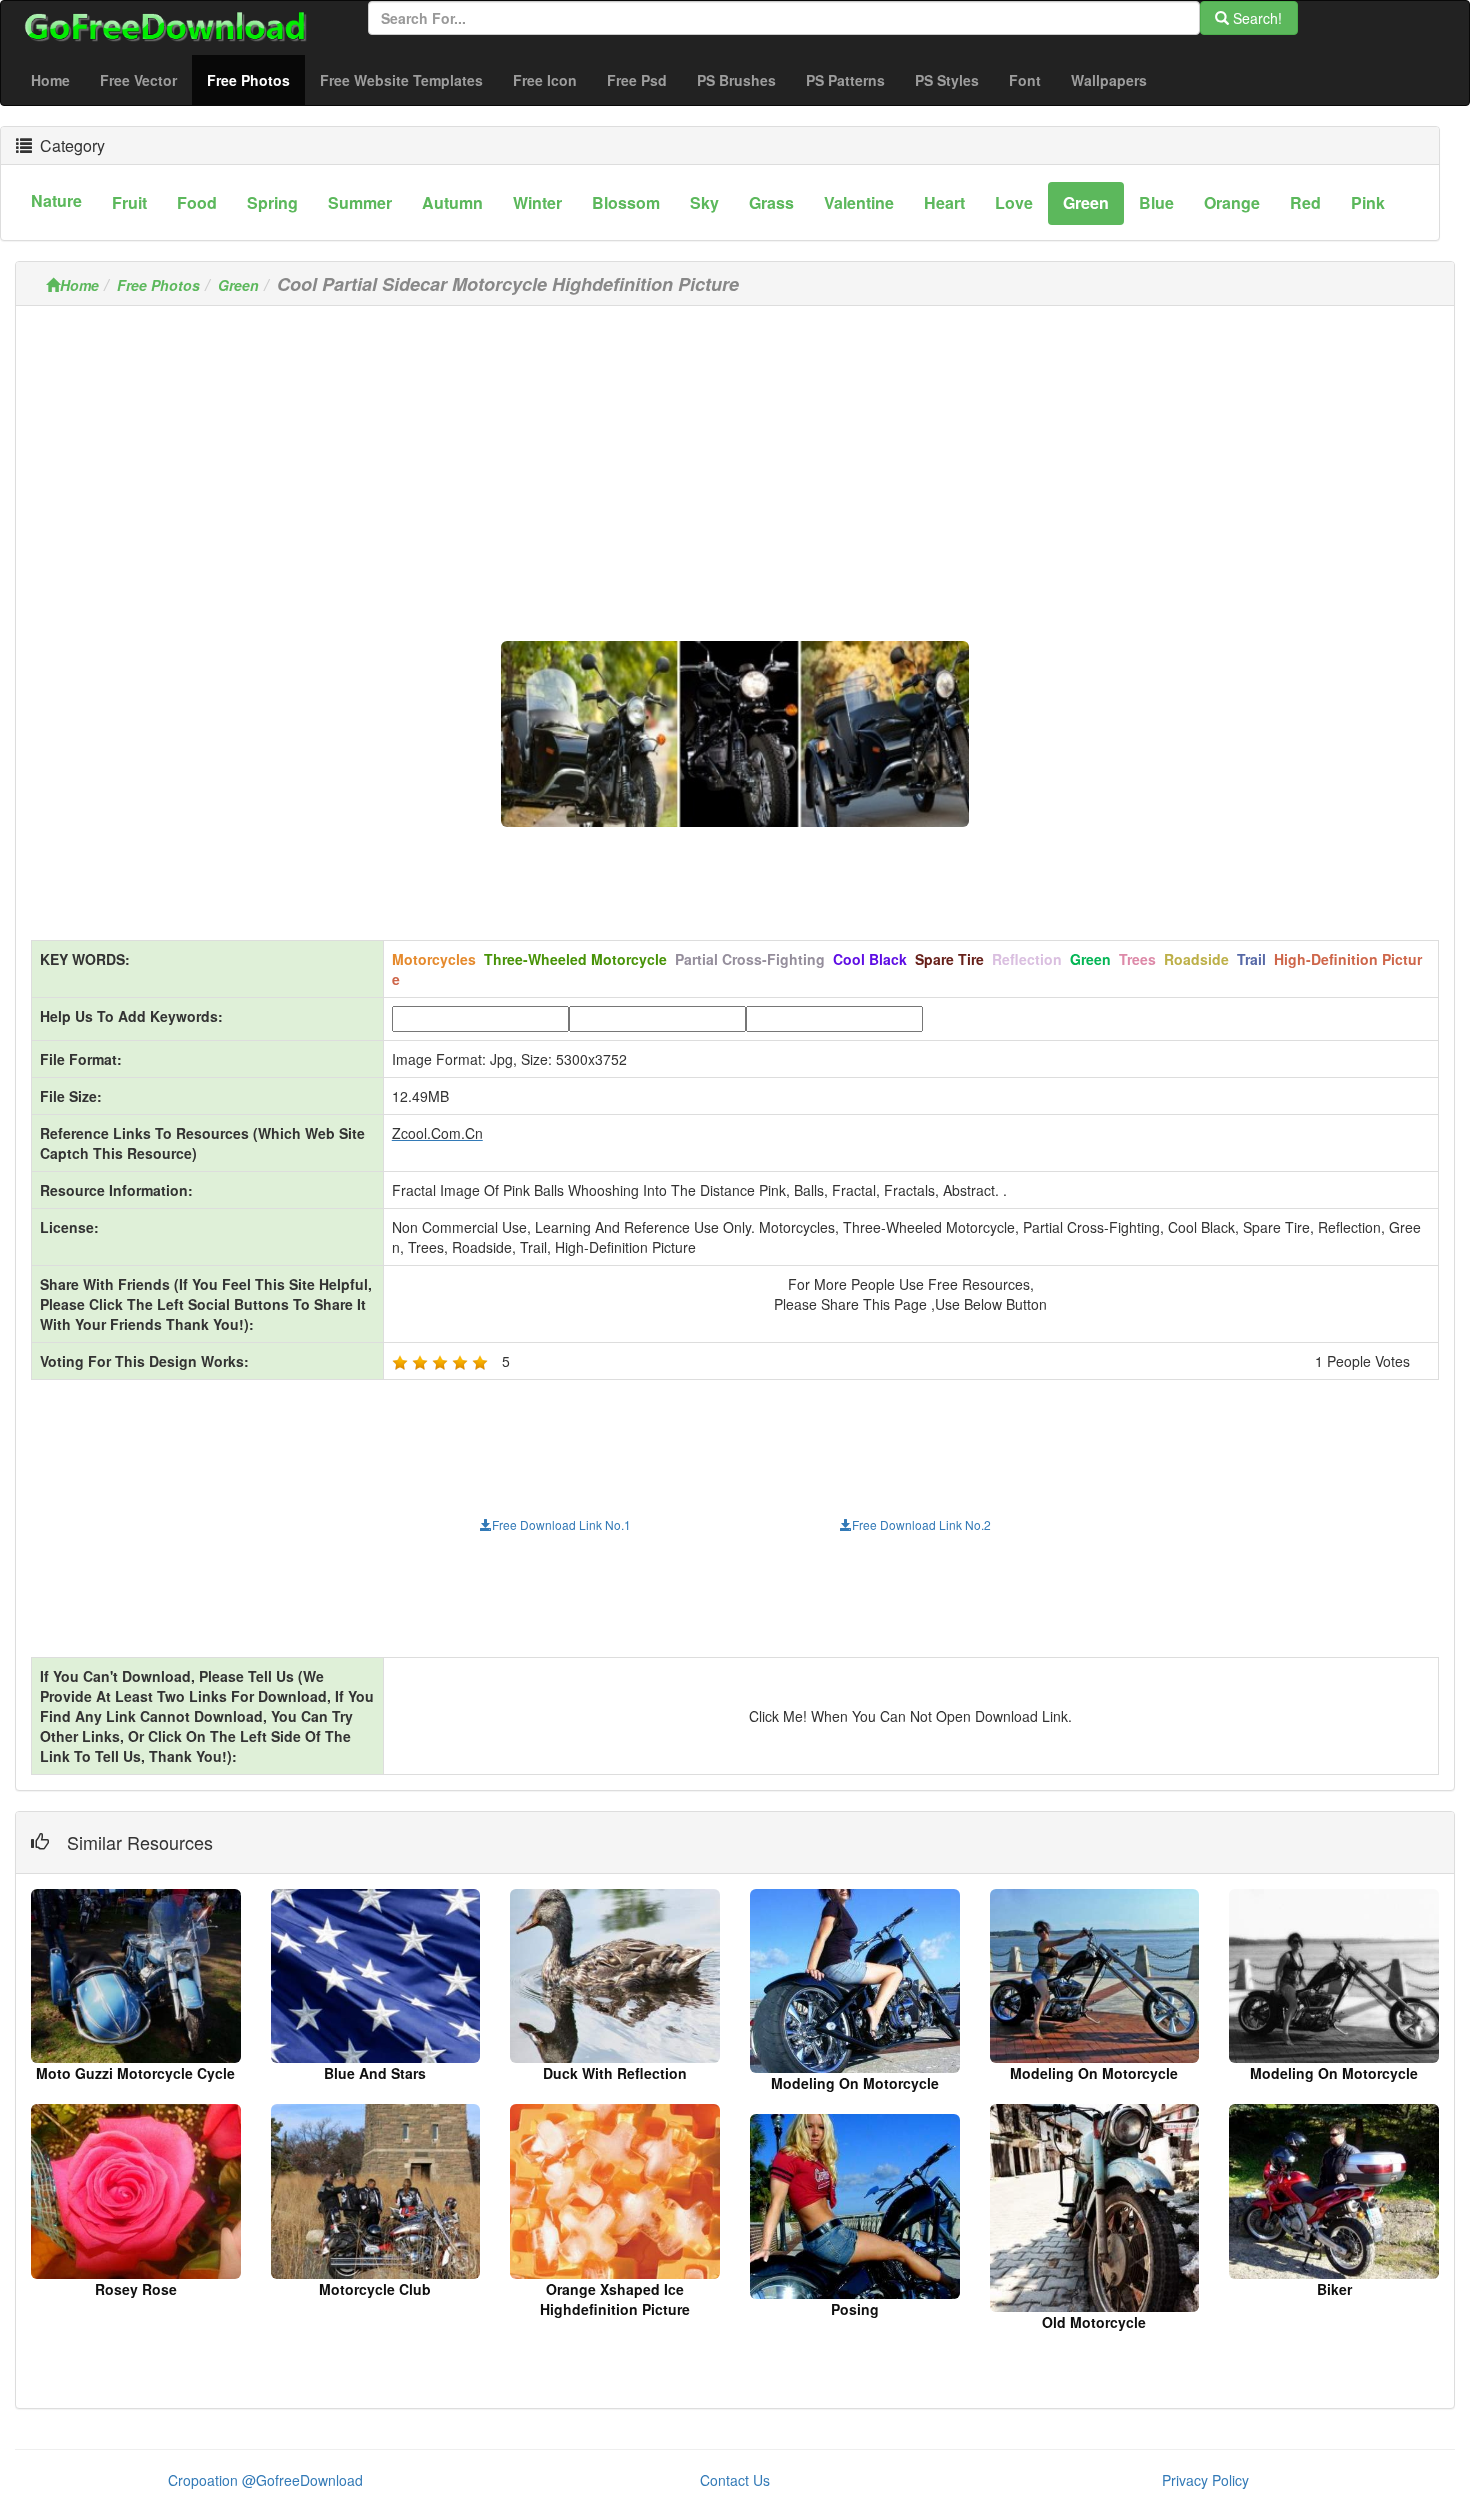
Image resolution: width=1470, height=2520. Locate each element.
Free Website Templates (401, 80)
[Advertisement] (735, 461)
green (1086, 202)
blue (1156, 202)
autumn (452, 202)
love (1014, 202)
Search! (1255, 18)
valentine (859, 202)
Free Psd (637, 80)
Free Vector (138, 80)
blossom (626, 202)
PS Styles (947, 80)
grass (771, 202)
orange (1232, 202)
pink (1368, 202)
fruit (129, 202)
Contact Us (735, 2480)
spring (272, 202)
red (1305, 202)
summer (360, 202)
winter (537, 202)
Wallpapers (1109, 80)
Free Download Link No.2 (921, 1524)
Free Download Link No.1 (561, 1524)
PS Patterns (845, 80)
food (197, 202)
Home (50, 80)
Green (238, 285)
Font (1025, 80)
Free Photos (256, 79)
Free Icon (545, 80)
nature (56, 200)
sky (704, 202)
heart (944, 202)
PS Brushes (736, 80)
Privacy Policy (1205, 2480)
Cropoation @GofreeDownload (265, 2480)
